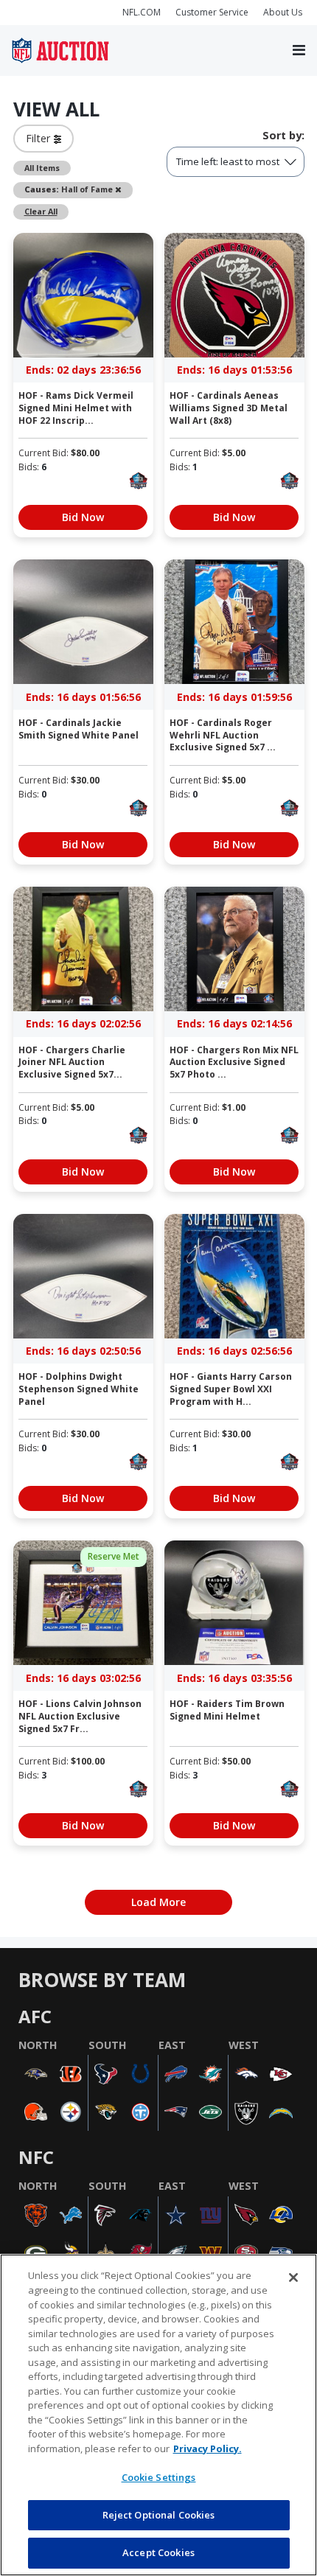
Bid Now (83, 517)
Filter (40, 138)
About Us (283, 12)
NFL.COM (142, 12)
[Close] (293, 2277)
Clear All (41, 211)
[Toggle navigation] (299, 51)
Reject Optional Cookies (159, 2515)
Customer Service (212, 12)
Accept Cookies (158, 2552)
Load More (158, 1902)
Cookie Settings (159, 2477)
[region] (158, 2415)
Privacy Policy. (208, 2448)
